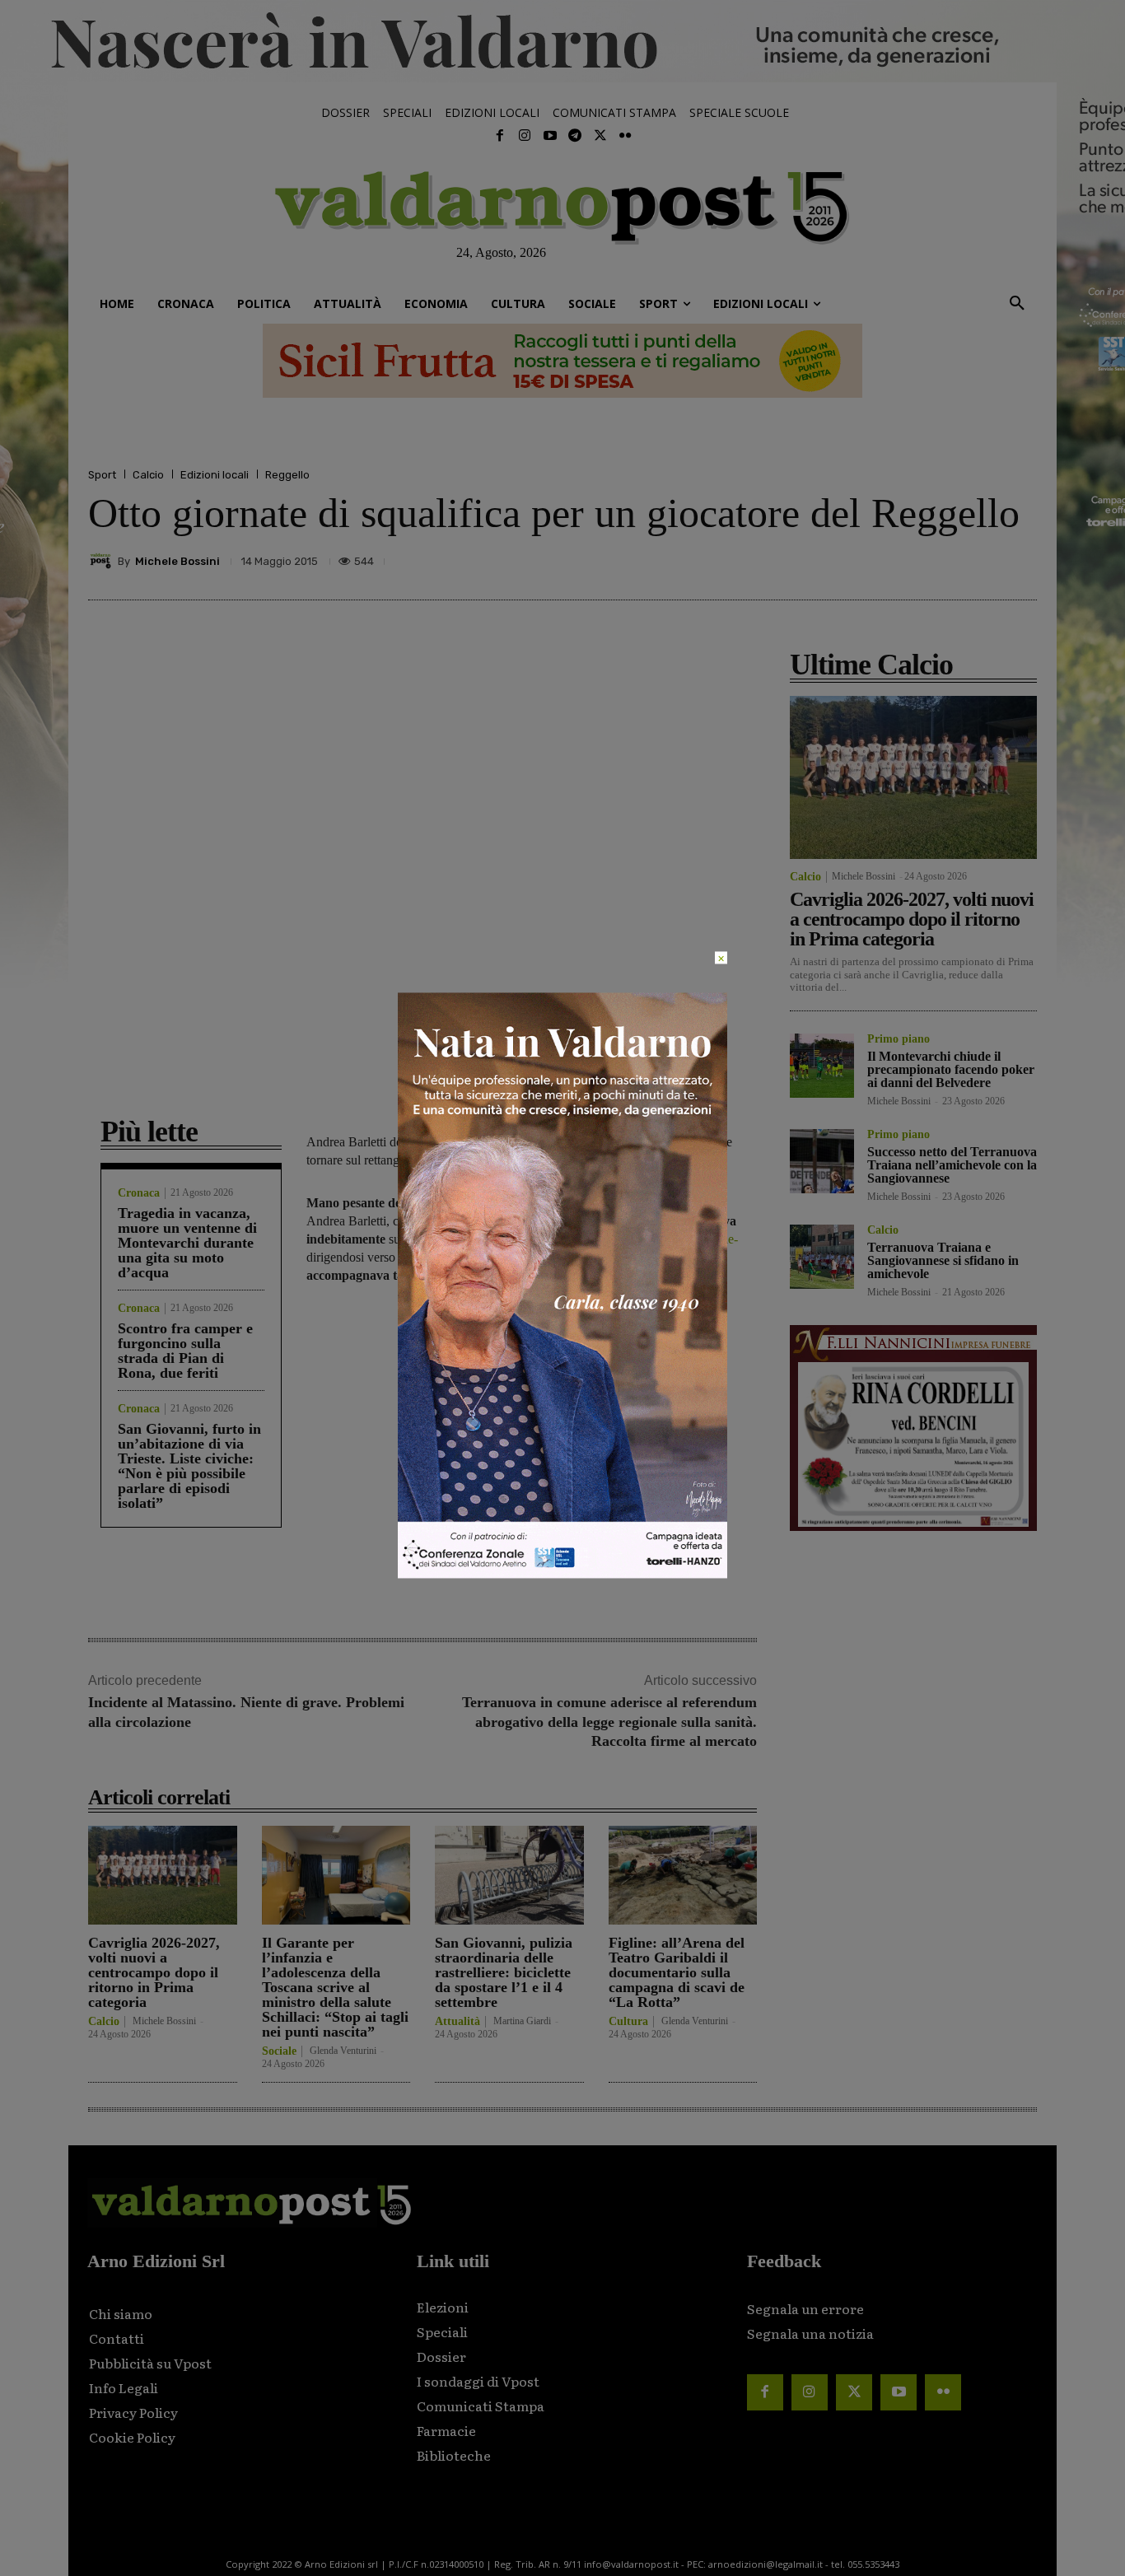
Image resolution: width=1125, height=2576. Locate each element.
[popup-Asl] (562, 1574)
